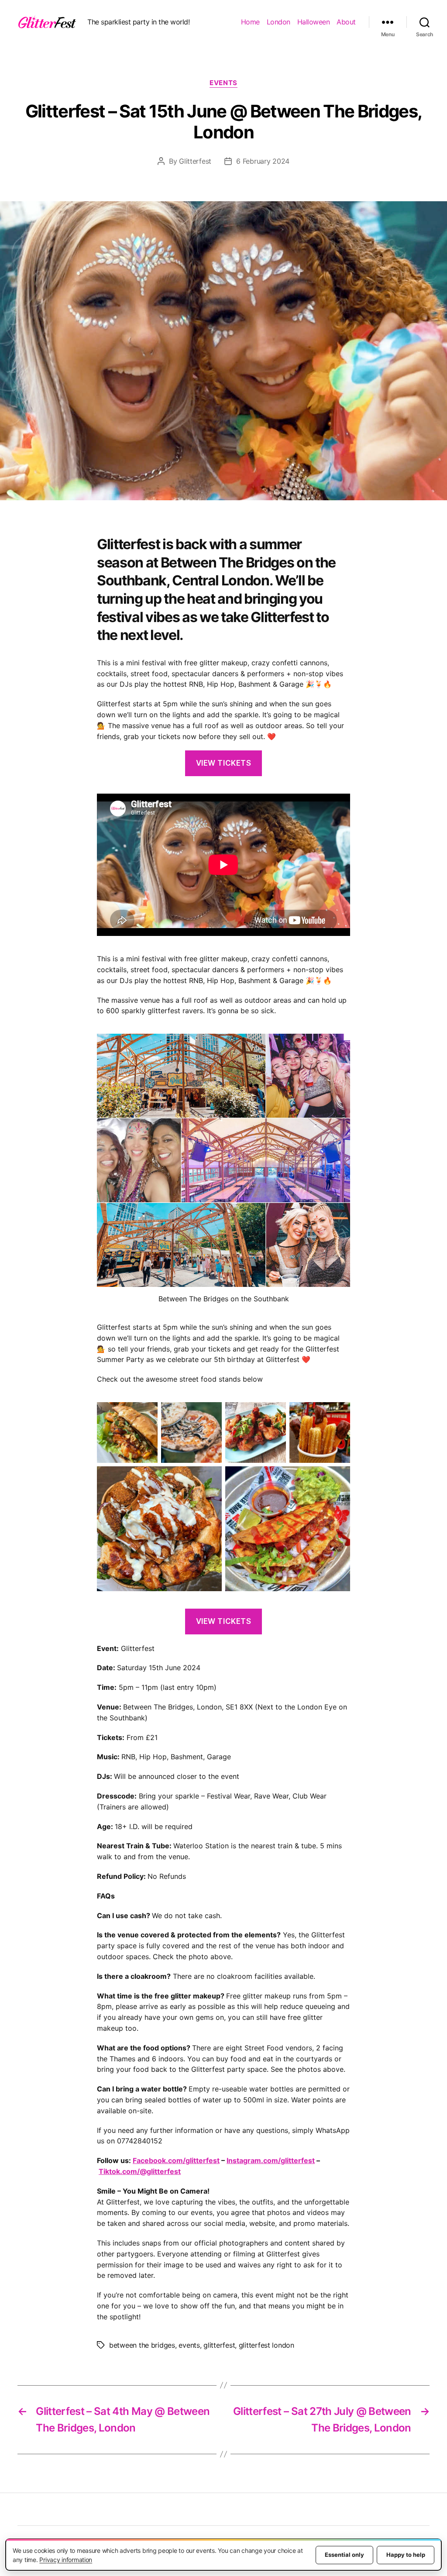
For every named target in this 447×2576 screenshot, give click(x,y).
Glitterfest (195, 161)
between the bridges (142, 2345)
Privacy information (66, 2560)
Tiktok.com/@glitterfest (140, 2171)
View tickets (224, 763)
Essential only (344, 2555)
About (346, 22)
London (279, 22)
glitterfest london (266, 2345)
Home (250, 22)
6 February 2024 (263, 161)
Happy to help (406, 2555)
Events (223, 83)
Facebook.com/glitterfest (176, 2160)
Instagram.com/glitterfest (271, 2160)
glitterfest (219, 2345)
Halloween (314, 22)
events (189, 2345)
